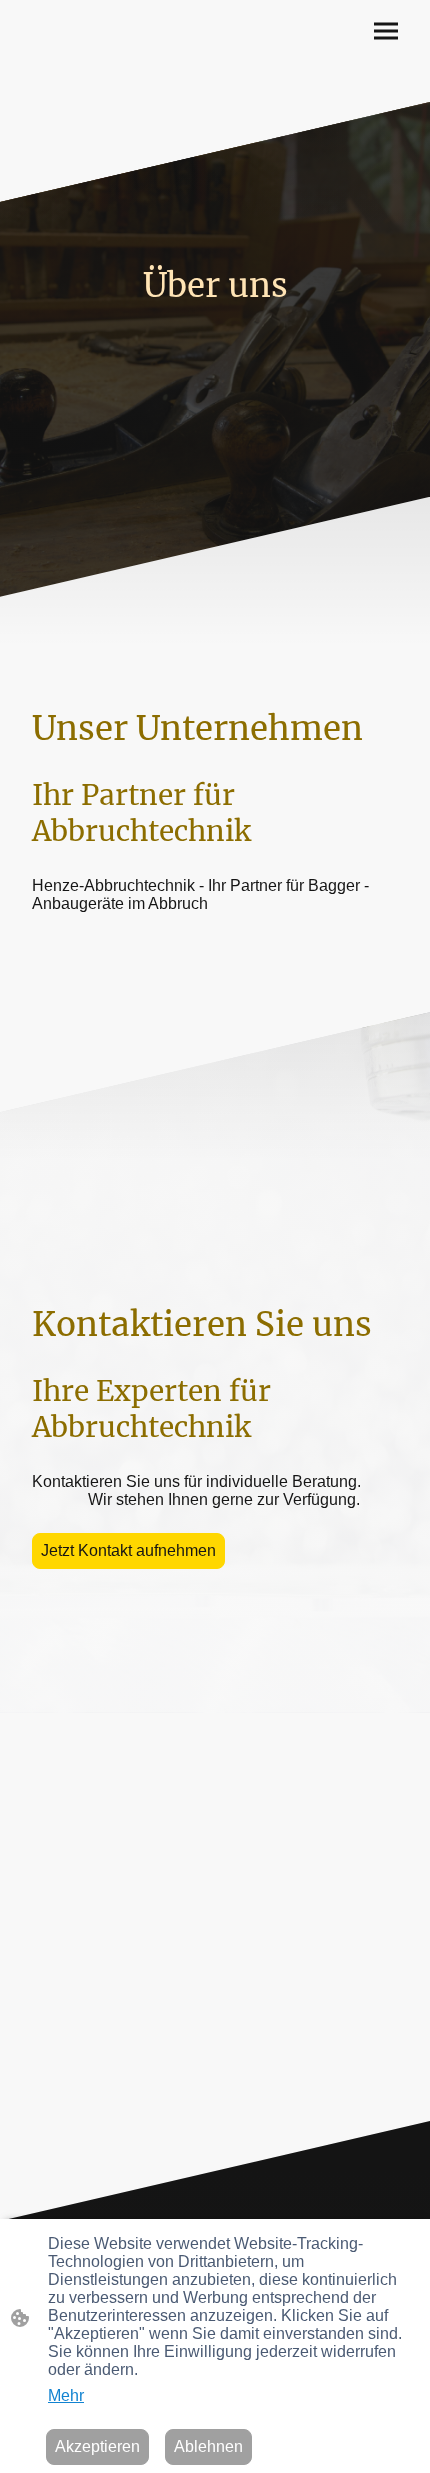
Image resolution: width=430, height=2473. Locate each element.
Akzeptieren (97, 2446)
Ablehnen (208, 2446)
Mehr (66, 2395)
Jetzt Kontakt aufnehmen (128, 1550)
